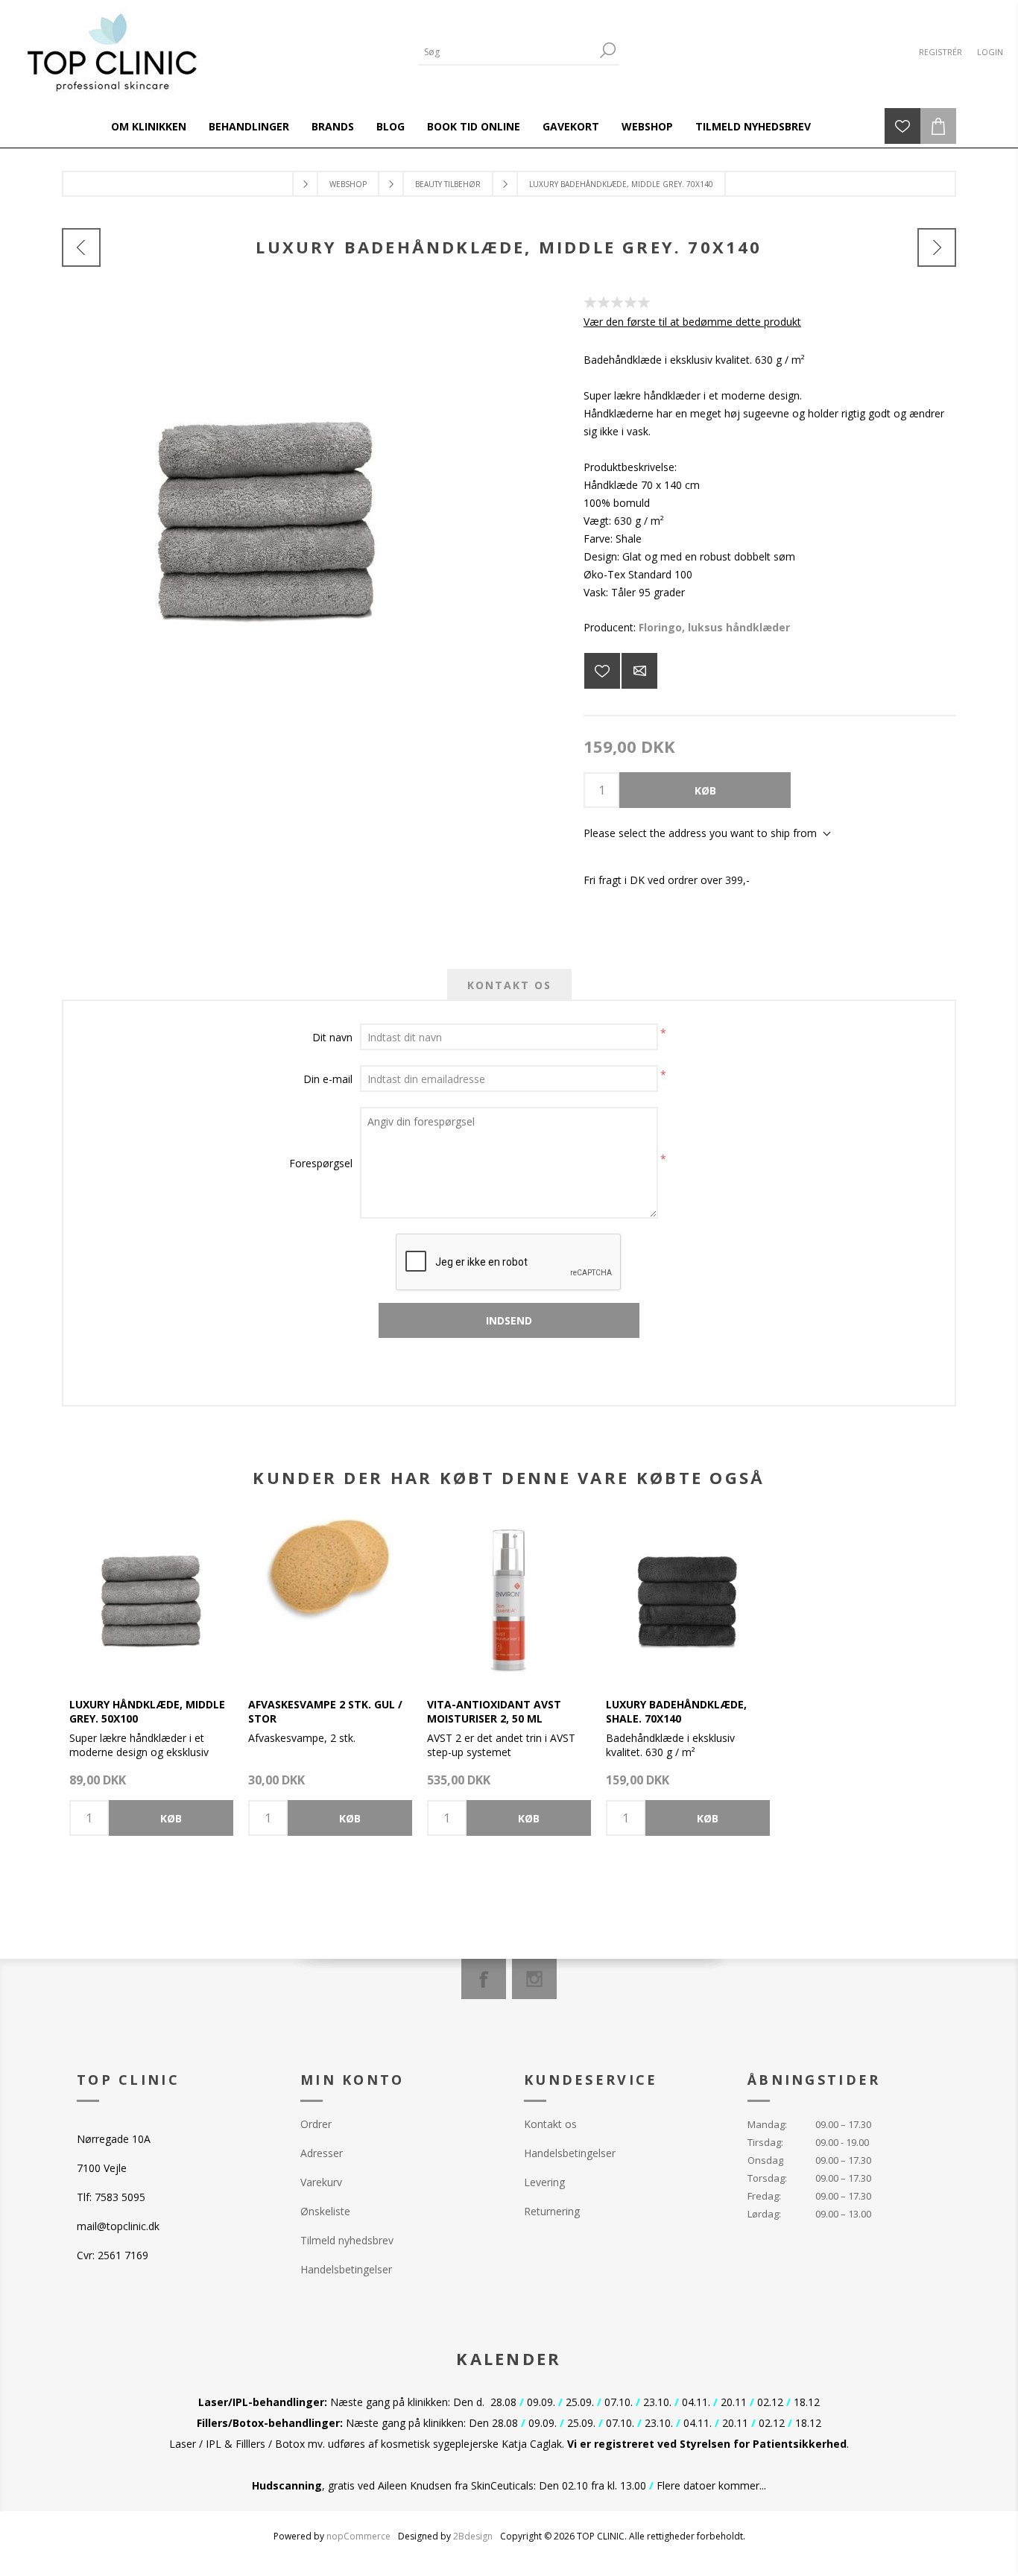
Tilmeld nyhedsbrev (347, 2240)
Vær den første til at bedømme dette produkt (692, 322)
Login (990, 52)
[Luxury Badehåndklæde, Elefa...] (81, 247)
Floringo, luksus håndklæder (714, 627)
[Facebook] (484, 1979)
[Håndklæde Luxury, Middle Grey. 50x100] (151, 1600)
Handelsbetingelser (346, 2269)
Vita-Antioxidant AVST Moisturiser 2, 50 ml (494, 1711)
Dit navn (332, 1037)
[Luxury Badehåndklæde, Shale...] (937, 247)
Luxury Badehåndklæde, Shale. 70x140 (676, 1711)
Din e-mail (328, 1079)
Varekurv (321, 2182)
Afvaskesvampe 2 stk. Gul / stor (325, 1711)
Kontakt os (550, 2124)
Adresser (322, 2153)
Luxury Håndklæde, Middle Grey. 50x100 (147, 1711)
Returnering (552, 2211)
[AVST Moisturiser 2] (509, 1600)
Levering (544, 2182)
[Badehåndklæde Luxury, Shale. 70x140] (688, 1600)
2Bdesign (473, 2536)
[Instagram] (534, 1979)
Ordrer (316, 2124)
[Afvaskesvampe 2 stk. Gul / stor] (330, 1600)
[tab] (509, 985)
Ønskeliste (325, 2211)
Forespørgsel (321, 1163)
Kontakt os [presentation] (509, 985)
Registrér (940, 52)
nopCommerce (358, 2536)
